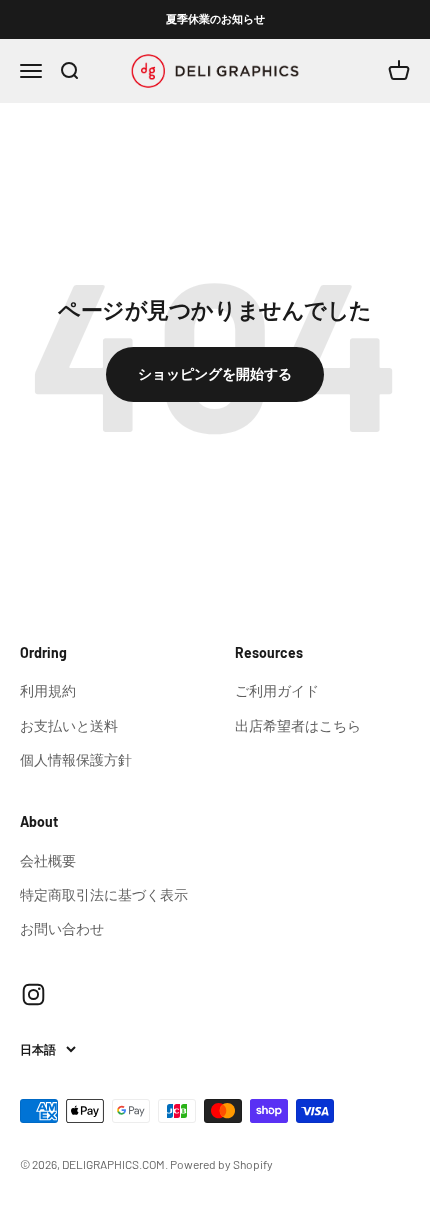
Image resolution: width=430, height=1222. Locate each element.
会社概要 (48, 860)
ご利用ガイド (277, 690)
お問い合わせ (62, 928)
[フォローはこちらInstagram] (33, 994)
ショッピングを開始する (215, 373)
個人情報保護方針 (76, 759)
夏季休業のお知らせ (215, 18)
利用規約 (48, 690)
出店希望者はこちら (298, 725)
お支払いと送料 (69, 725)
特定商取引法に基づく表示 (104, 894)
